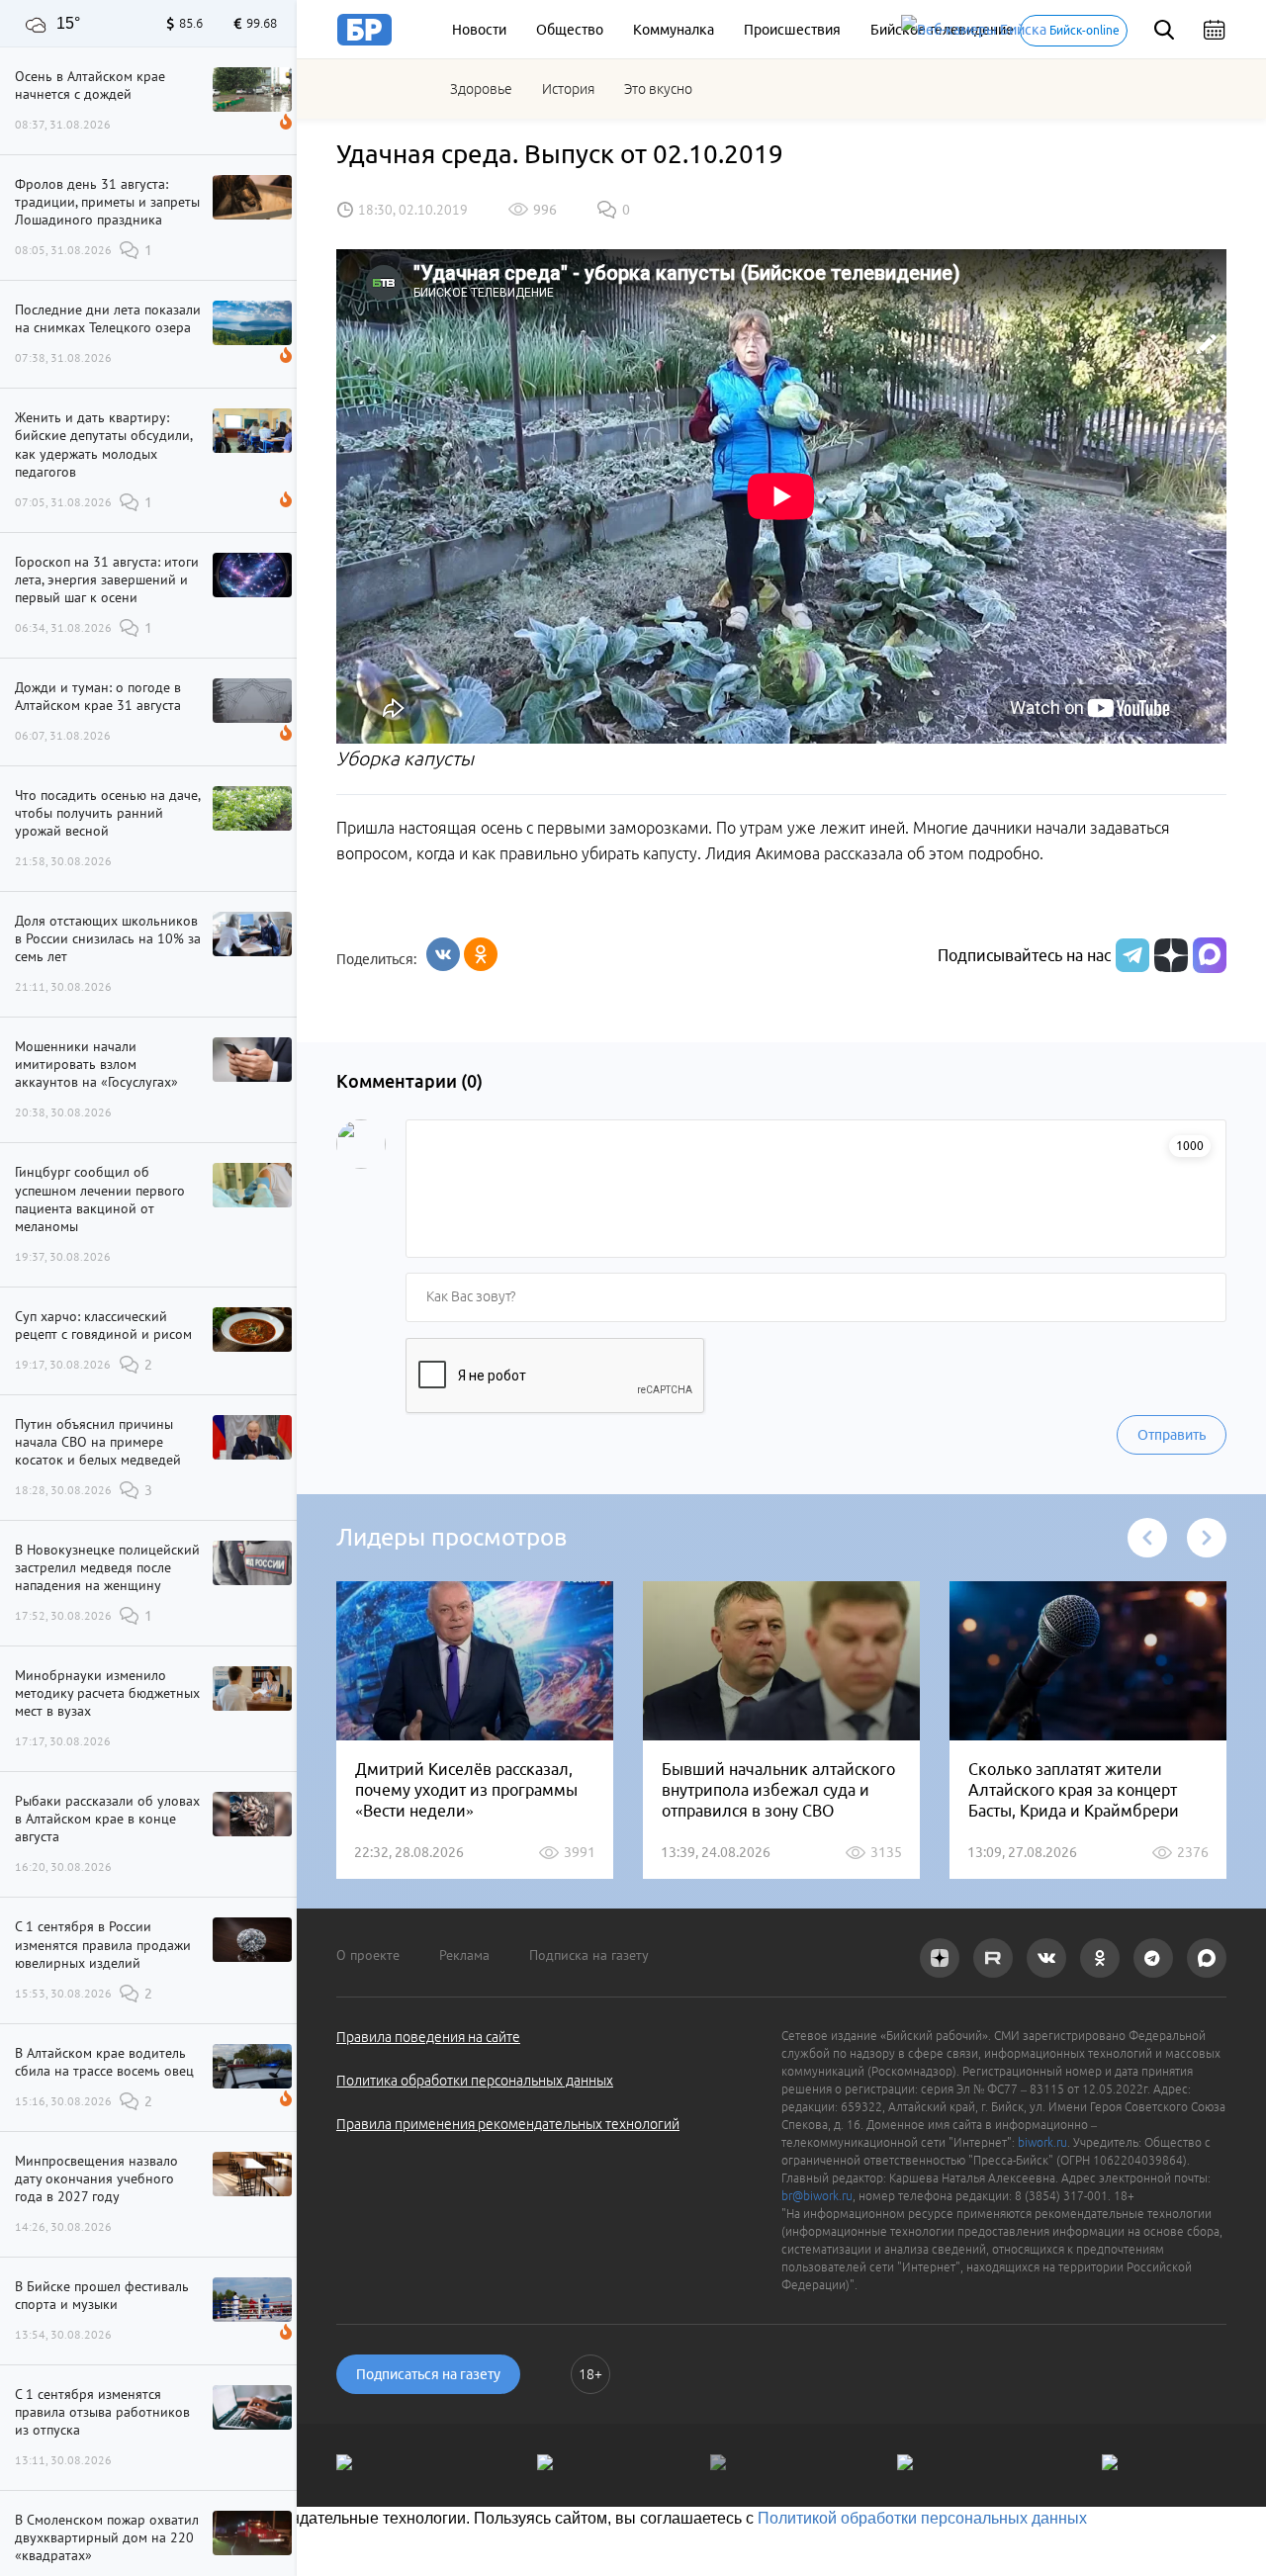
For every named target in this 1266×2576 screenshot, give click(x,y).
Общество (570, 30)
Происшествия (792, 30)
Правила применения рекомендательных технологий (508, 2124)
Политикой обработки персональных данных (922, 2518)
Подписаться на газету (428, 2374)
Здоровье (481, 89)
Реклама (464, 1955)
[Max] (1210, 955)
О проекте (368, 1955)
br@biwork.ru (817, 2196)
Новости (479, 30)
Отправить (1172, 1435)
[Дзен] (1169, 955)
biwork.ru (1042, 2142)
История (568, 89)
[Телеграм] (1130, 955)
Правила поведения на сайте (428, 2037)
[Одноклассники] (481, 954)
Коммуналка (674, 30)
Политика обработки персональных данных (475, 2081)
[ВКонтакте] (443, 954)
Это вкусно (658, 89)
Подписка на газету (589, 1955)
